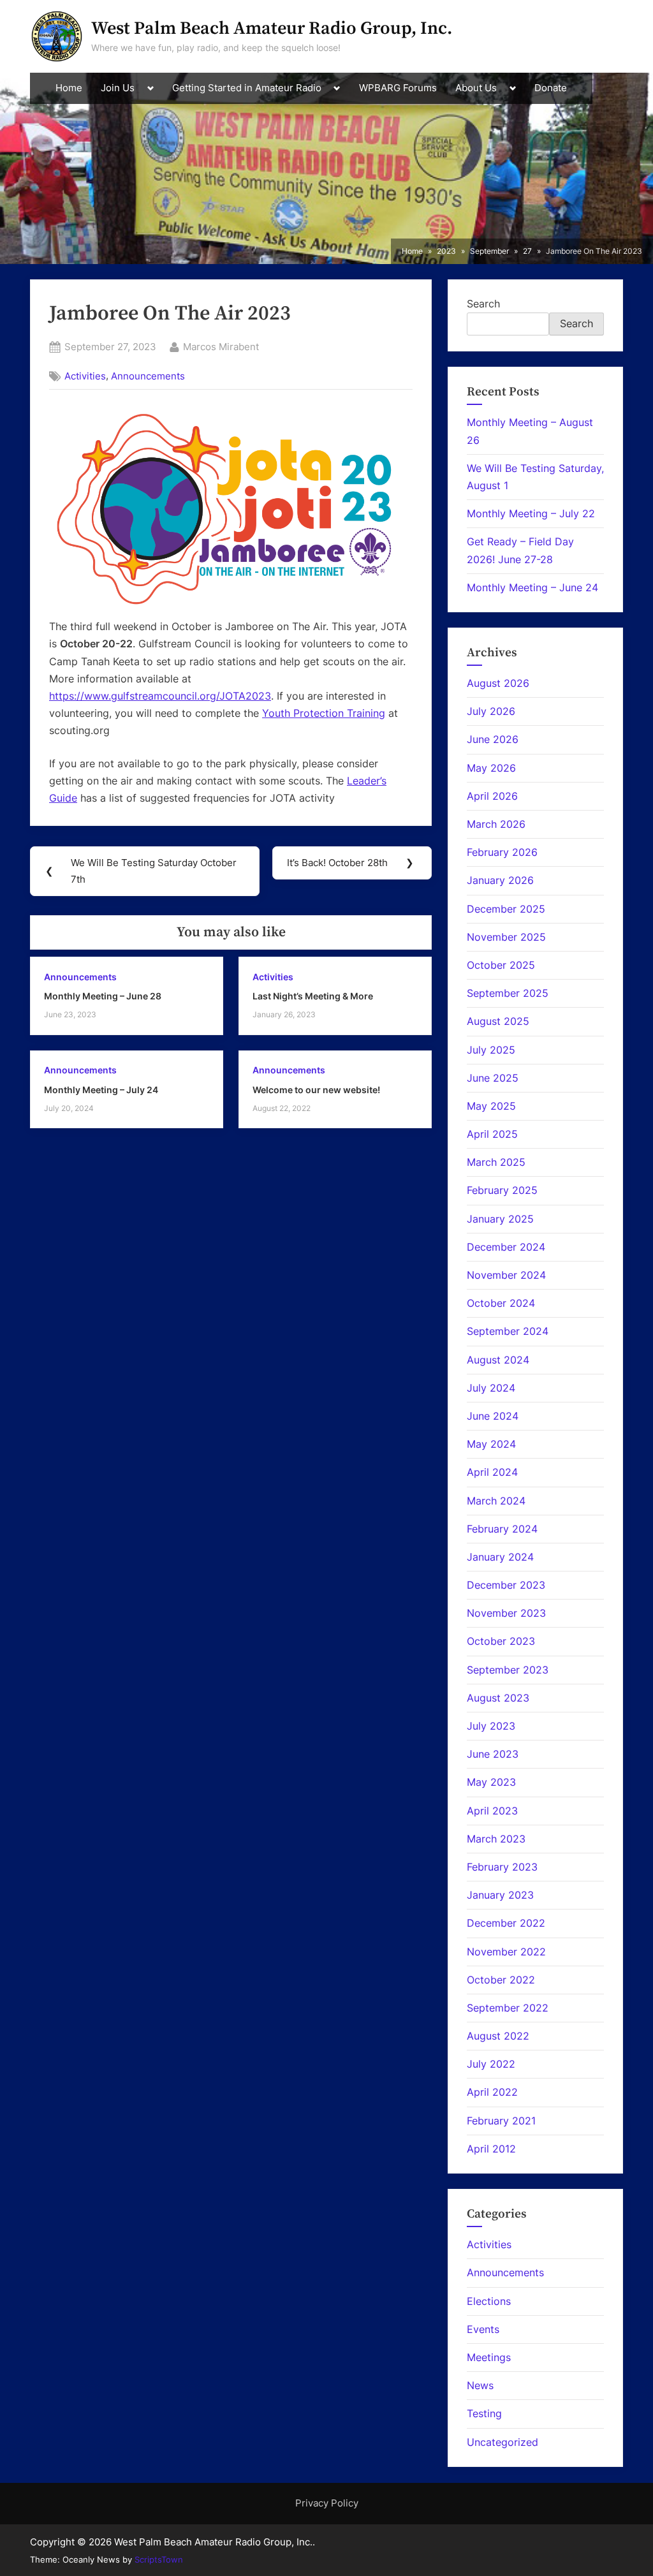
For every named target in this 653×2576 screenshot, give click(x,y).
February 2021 (501, 2121)
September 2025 (508, 993)
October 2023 (501, 1641)
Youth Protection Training (324, 713)
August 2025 (498, 1021)
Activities (85, 376)
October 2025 (501, 965)
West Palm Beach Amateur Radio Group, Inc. (272, 28)
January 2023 (500, 1895)
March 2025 (496, 1162)
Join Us (118, 88)
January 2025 (500, 1219)
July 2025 (491, 1050)
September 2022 (508, 2008)
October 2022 (501, 1980)
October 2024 (501, 1303)
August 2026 (498, 683)
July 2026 (491, 711)
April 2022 (492, 2092)
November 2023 (506, 1613)
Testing (484, 2413)
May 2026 (491, 768)
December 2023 (506, 1585)
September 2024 (508, 1331)
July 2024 (491, 1388)
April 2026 (492, 796)
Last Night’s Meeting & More (313, 996)
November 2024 (506, 1275)
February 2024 (502, 1529)
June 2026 (493, 739)
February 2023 (502, 1867)
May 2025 (491, 1106)
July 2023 (491, 1726)
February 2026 (502, 852)
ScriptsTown (159, 2559)
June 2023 (493, 1754)
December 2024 (506, 1247)
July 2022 (491, 2064)
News (480, 2385)
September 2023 (508, 1670)
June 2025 (493, 1078)
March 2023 (496, 1839)
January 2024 (500, 1557)
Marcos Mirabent (221, 346)
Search (483, 304)
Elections (489, 2301)
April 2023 (492, 1811)
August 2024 (498, 1360)
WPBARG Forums (398, 88)
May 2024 (491, 1444)
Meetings (489, 2357)
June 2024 (493, 1416)
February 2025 (502, 1190)
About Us (476, 88)
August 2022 (498, 2036)
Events (483, 2329)
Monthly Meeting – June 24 (532, 587)
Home (69, 88)
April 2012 (491, 2149)
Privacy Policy (327, 2503)
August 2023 (498, 1698)
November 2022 (506, 1952)
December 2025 (506, 909)
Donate (551, 88)
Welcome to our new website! (316, 1090)
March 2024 (496, 1501)
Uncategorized (503, 2442)
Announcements (148, 376)
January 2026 (500, 880)
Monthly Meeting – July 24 (101, 1090)
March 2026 (496, 824)
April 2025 (492, 1134)
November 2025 (506, 937)
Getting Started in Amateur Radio (247, 88)
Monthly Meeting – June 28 (103, 996)
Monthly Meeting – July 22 (531, 513)
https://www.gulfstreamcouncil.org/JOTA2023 (160, 696)
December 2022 (506, 1923)
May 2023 (491, 1782)
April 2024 (492, 1472)
